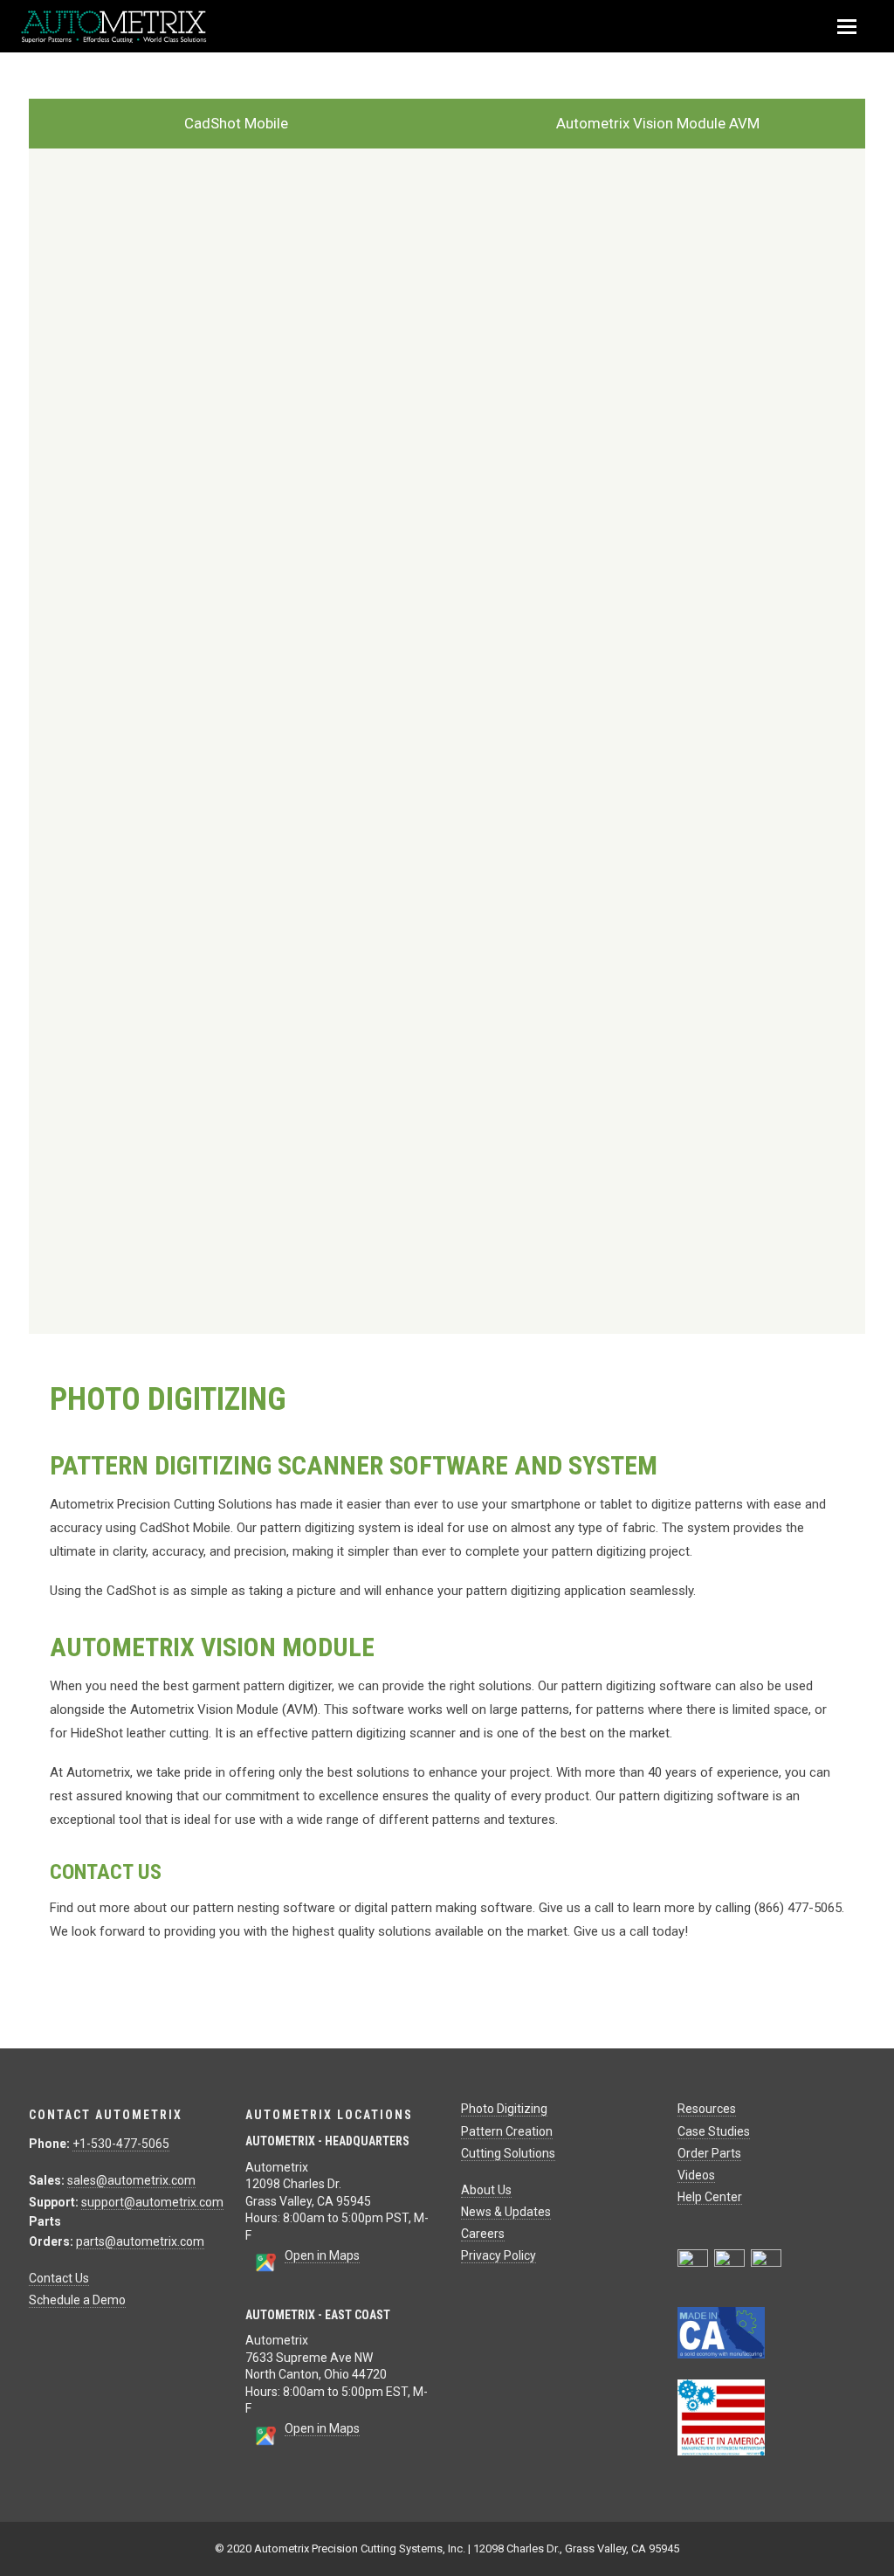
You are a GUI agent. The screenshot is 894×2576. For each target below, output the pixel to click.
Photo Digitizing (504, 2109)
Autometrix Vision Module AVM (658, 123)
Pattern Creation (507, 2131)
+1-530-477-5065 (121, 2144)
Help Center (710, 2197)
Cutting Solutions (508, 2153)
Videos (696, 2175)
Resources (707, 2109)
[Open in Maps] (265, 2269)
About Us (486, 2190)
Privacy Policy (499, 2255)
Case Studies (714, 2131)
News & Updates (506, 2212)
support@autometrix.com (152, 2202)
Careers (483, 2234)
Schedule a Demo (77, 2300)
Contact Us (59, 2278)
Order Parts (709, 2153)
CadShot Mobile (236, 123)
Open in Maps (322, 2255)
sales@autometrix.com (131, 2180)
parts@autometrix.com (140, 2241)
